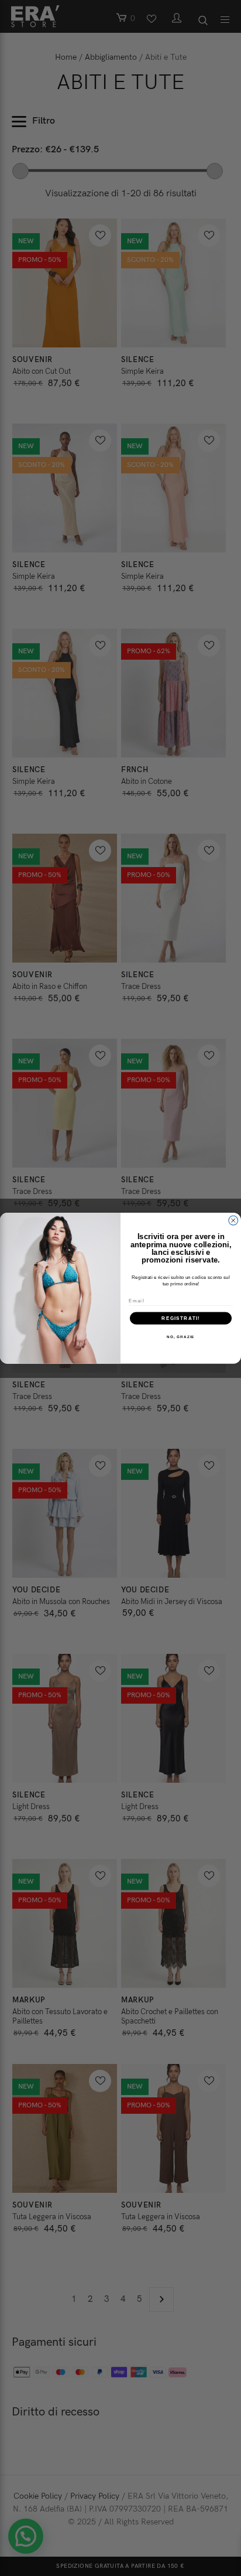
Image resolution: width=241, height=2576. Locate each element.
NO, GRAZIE (180, 1337)
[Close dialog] (233, 1220)
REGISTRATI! (180, 1318)
